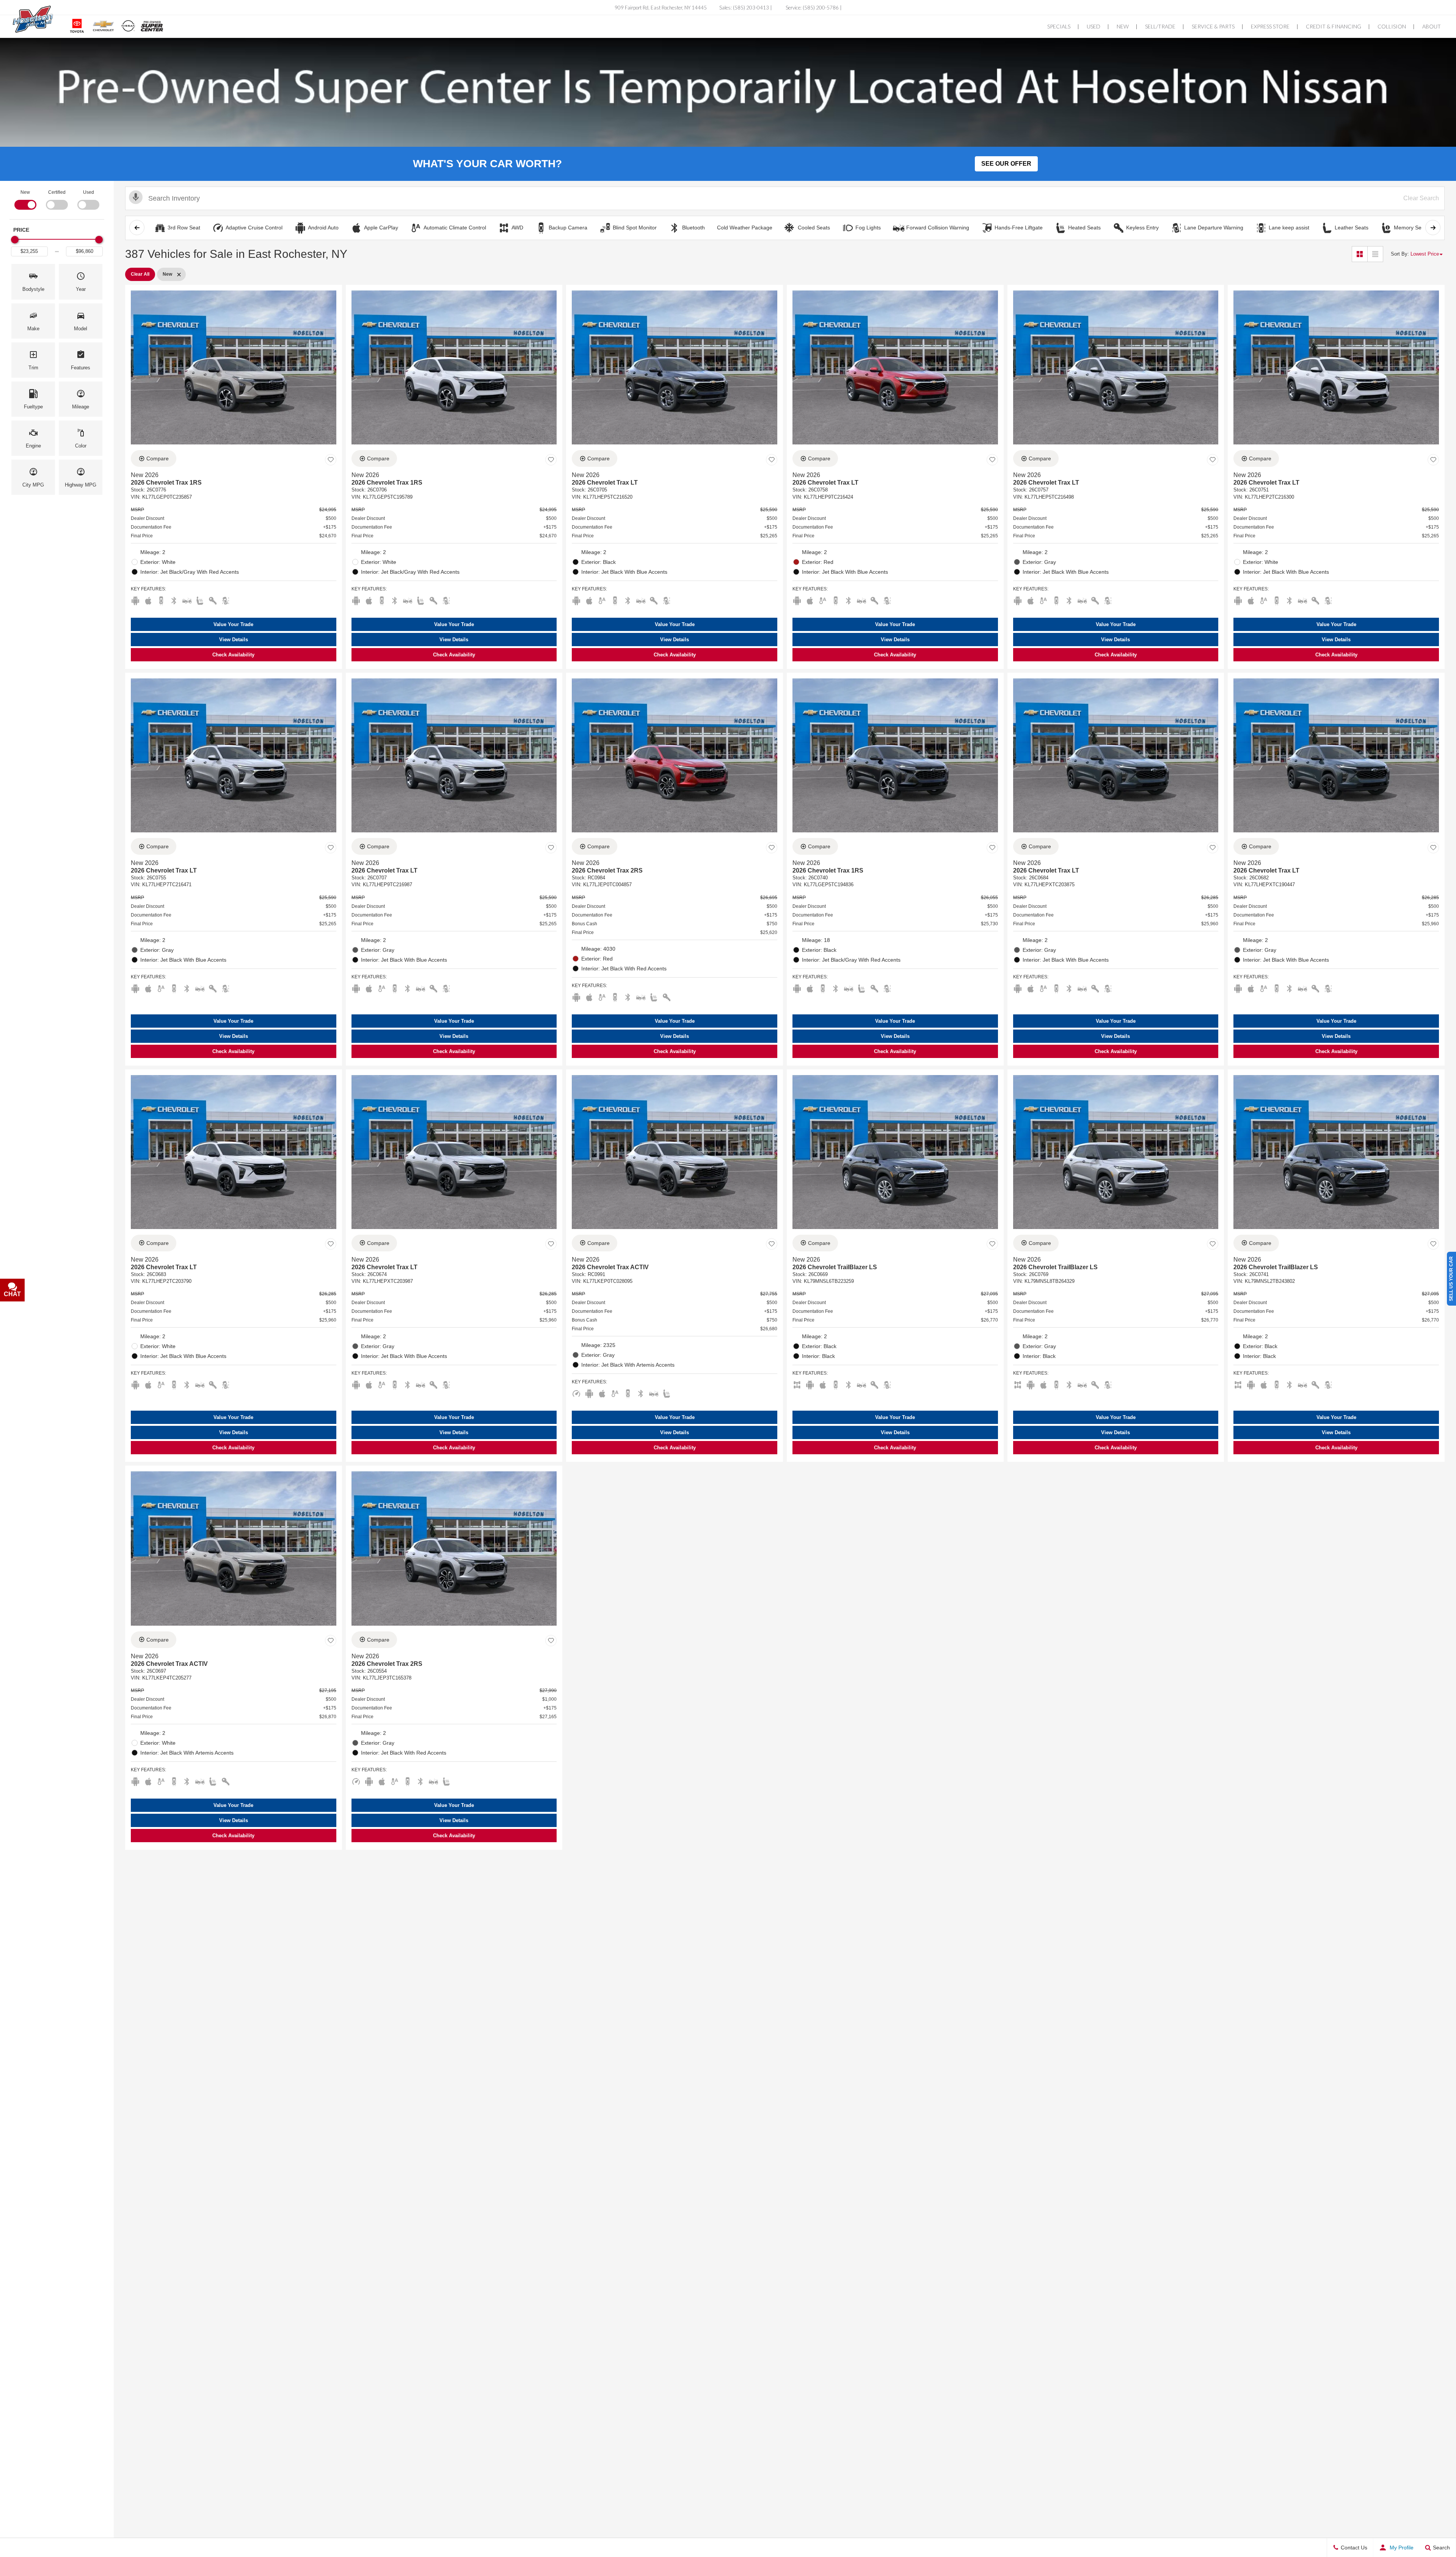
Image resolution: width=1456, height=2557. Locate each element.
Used (89, 192)
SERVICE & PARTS (1214, 26)
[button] (33, 282)
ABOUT (1432, 26)
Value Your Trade (233, 624)
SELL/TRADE (1161, 26)
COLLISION (1392, 26)
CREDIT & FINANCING (1334, 26)
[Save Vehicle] (331, 460)
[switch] (25, 199)
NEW (1123, 26)
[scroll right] (1433, 228)
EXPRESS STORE (1271, 26)
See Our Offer (1006, 164)
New (25, 192)
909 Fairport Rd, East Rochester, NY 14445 (661, 8)
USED (1094, 26)
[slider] (15, 240)
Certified (57, 192)
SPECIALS (1059, 26)
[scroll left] (137, 228)
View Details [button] (234, 640)
